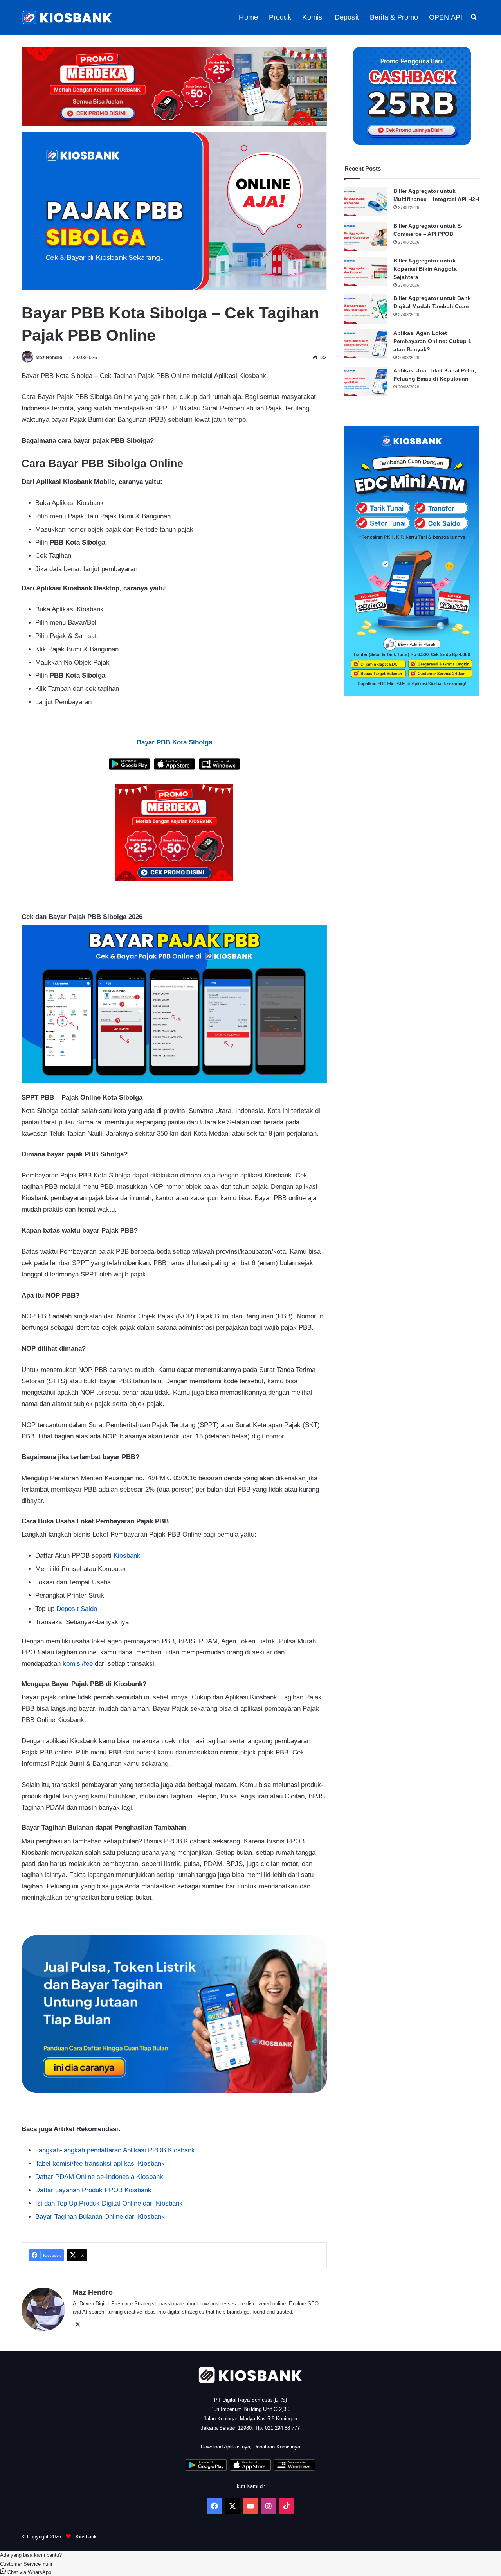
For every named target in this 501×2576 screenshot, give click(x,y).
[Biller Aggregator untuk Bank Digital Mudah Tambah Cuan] (366, 309)
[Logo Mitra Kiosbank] (68, 17)
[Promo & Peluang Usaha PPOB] (174, 832)
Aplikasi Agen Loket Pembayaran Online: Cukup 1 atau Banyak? (432, 341)
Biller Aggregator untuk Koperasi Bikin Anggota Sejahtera (425, 269)
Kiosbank (127, 1556)
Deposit (347, 17)
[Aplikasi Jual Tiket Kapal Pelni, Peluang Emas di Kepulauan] (366, 381)
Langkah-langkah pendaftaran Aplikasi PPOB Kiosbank (115, 2150)
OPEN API (446, 17)
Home (248, 17)
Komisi (313, 17)
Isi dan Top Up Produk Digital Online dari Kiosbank (109, 2203)
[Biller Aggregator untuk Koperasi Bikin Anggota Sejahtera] (366, 271)
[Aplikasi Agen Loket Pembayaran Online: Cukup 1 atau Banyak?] (366, 344)
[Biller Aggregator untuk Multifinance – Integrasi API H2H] (366, 202)
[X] (77, 2324)
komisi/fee (78, 1664)
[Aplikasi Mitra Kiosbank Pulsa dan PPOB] (129, 768)
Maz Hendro (49, 358)
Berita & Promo (394, 17)
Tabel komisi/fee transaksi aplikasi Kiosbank (100, 2163)
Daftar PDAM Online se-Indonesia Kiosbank (99, 2177)
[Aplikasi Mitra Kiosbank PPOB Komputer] (219, 768)
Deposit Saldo (77, 1609)
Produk (280, 17)
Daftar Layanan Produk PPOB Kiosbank (93, 2190)
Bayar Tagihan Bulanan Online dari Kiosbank (100, 2217)
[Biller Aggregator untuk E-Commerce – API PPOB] (366, 236)
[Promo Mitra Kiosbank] (174, 86)
